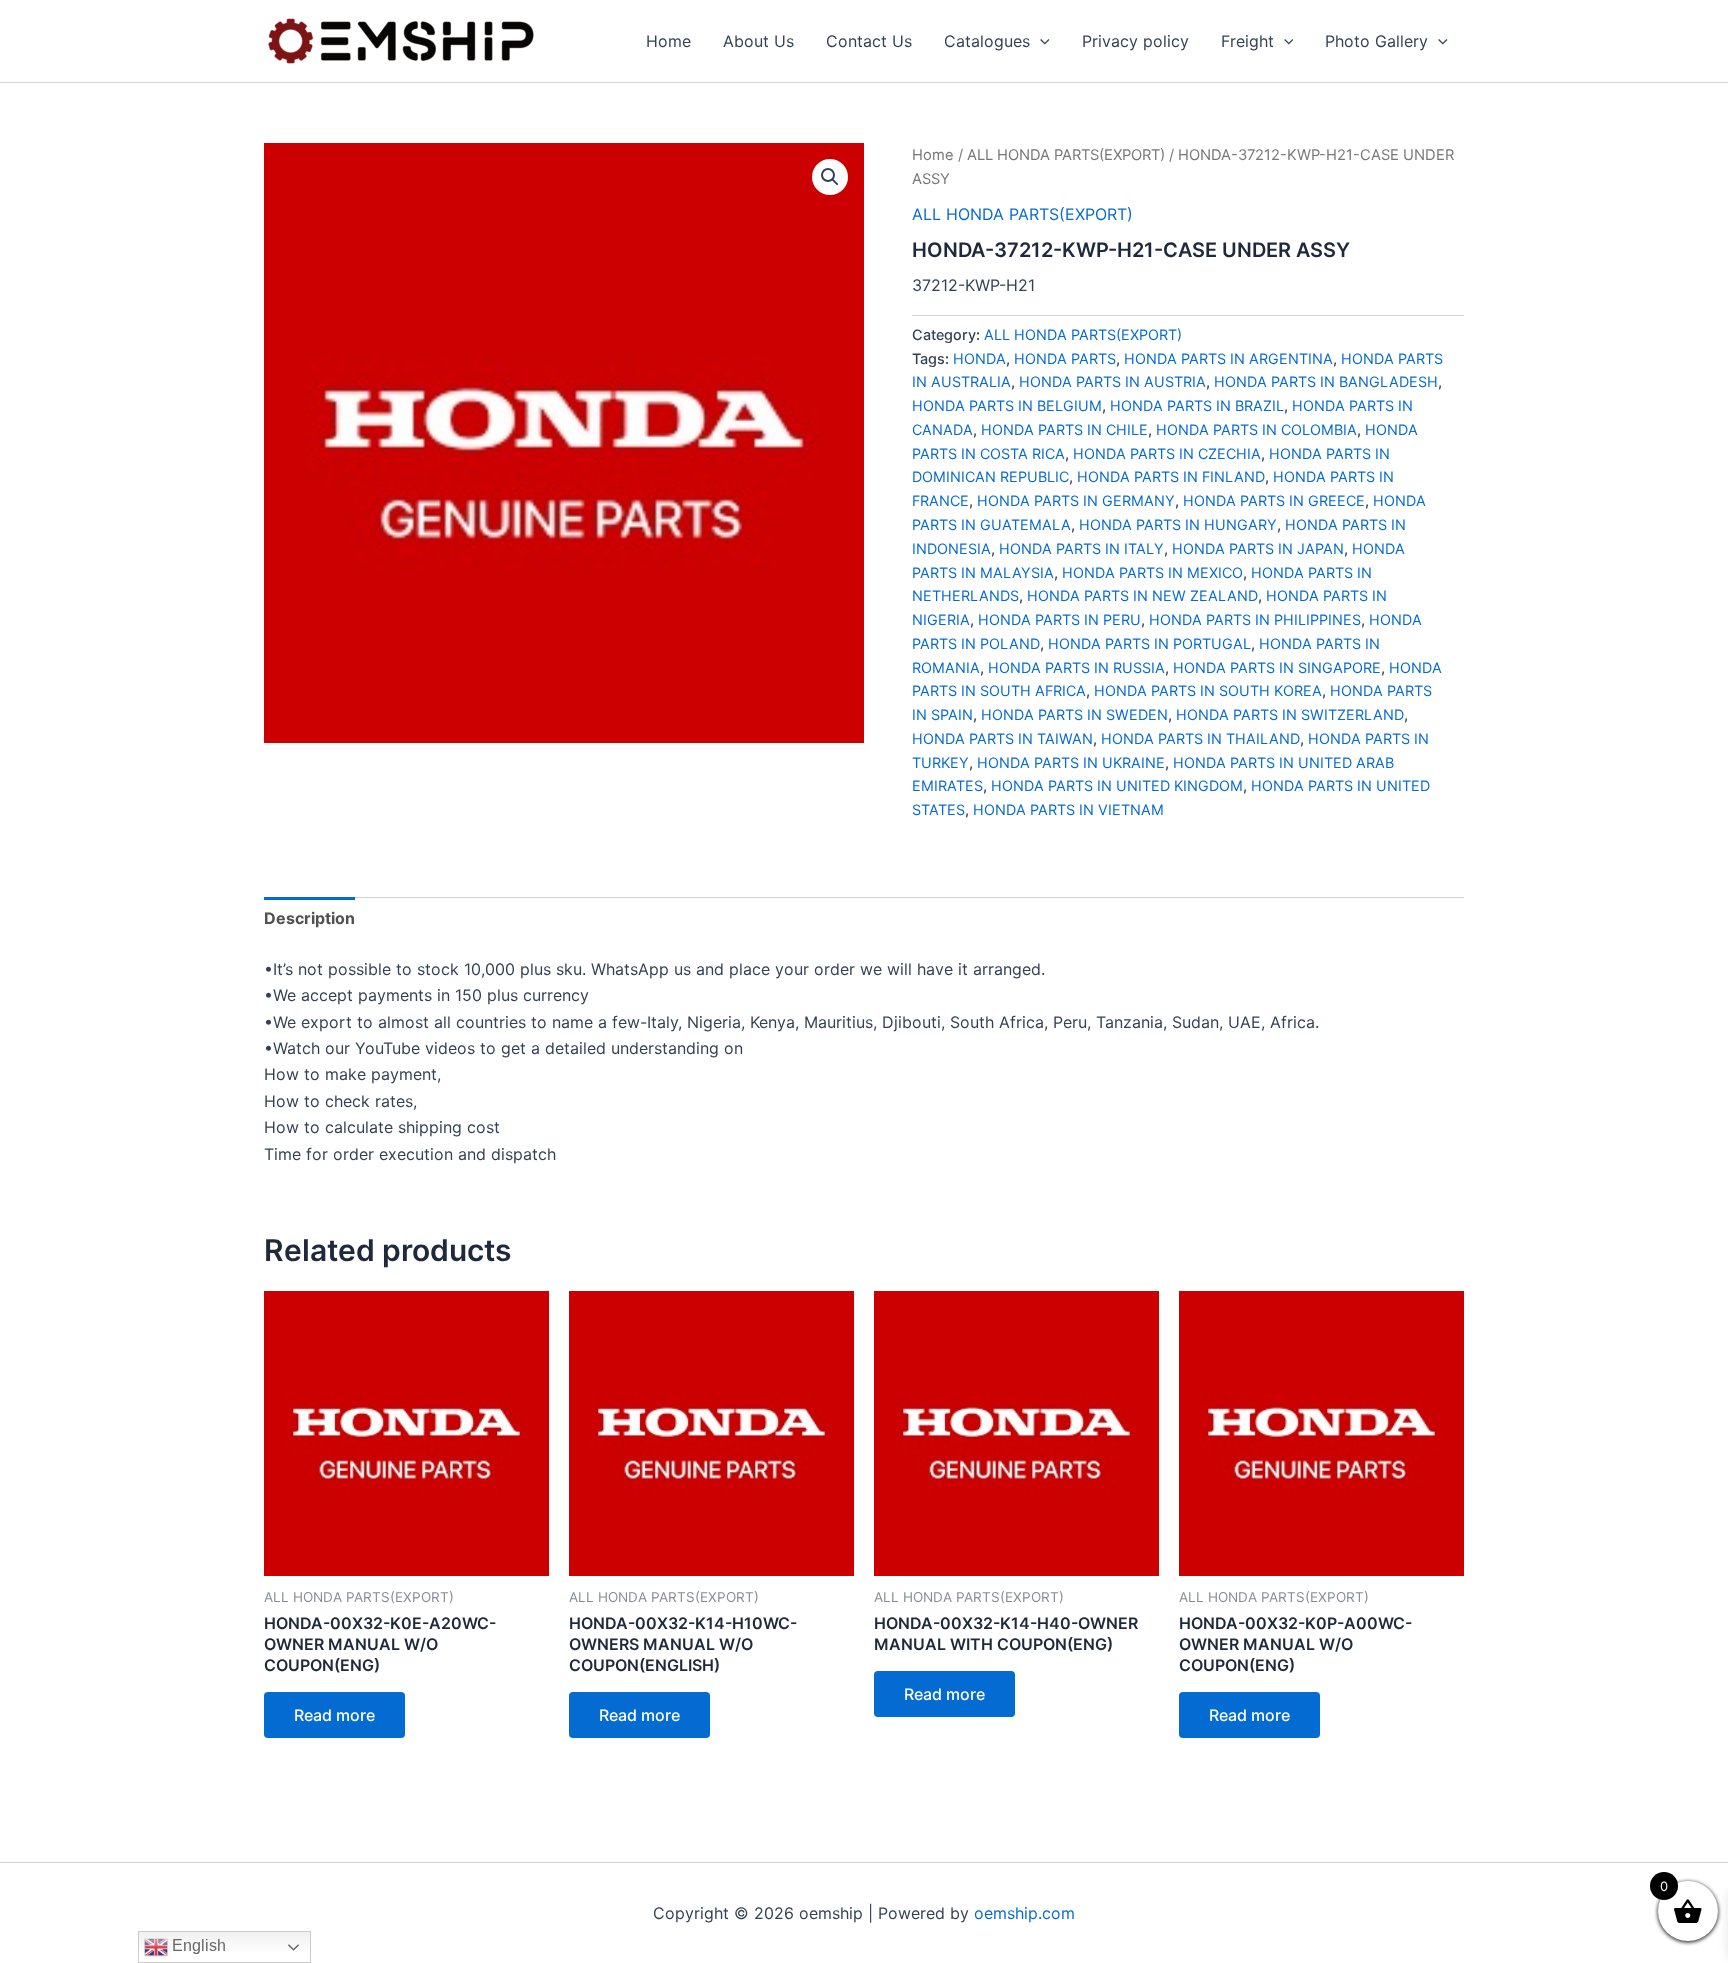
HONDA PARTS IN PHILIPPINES (1255, 619)
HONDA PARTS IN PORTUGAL (1149, 643)
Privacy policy (1135, 41)
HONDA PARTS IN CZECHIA (1167, 453)
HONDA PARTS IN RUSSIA (1076, 667)
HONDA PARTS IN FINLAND (1171, 476)
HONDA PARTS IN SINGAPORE (1277, 667)
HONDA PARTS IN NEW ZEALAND (1142, 595)
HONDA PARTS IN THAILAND (1200, 738)
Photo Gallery (1376, 41)
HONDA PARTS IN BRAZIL (1197, 405)
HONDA (979, 358)
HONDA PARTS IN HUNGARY (1178, 524)
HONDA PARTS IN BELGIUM (1007, 405)
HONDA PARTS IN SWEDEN (1074, 714)
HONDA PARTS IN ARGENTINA (1228, 358)
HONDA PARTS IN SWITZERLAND (1290, 714)
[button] (1040, 41)
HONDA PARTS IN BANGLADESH (1326, 381)
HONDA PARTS (1065, 358)
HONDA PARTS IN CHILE (1064, 429)
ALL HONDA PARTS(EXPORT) (1066, 155)
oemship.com (1024, 1913)
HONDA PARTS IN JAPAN (1258, 548)
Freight (1247, 41)
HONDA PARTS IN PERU (1059, 619)
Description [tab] (309, 918)
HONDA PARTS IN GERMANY (1076, 500)
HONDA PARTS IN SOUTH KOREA (1208, 690)
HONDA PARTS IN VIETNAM (1068, 809)
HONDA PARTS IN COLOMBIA (1256, 429)
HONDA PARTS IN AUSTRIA (1112, 381)
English (197, 1945)
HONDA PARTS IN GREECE (1274, 500)
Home (668, 41)
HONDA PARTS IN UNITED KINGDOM (1117, 785)
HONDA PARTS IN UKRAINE (1071, 762)
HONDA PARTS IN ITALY (1081, 548)
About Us (758, 41)
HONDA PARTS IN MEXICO (1152, 572)
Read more (334, 1715)
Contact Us (869, 41)
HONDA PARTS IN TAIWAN (1002, 738)
